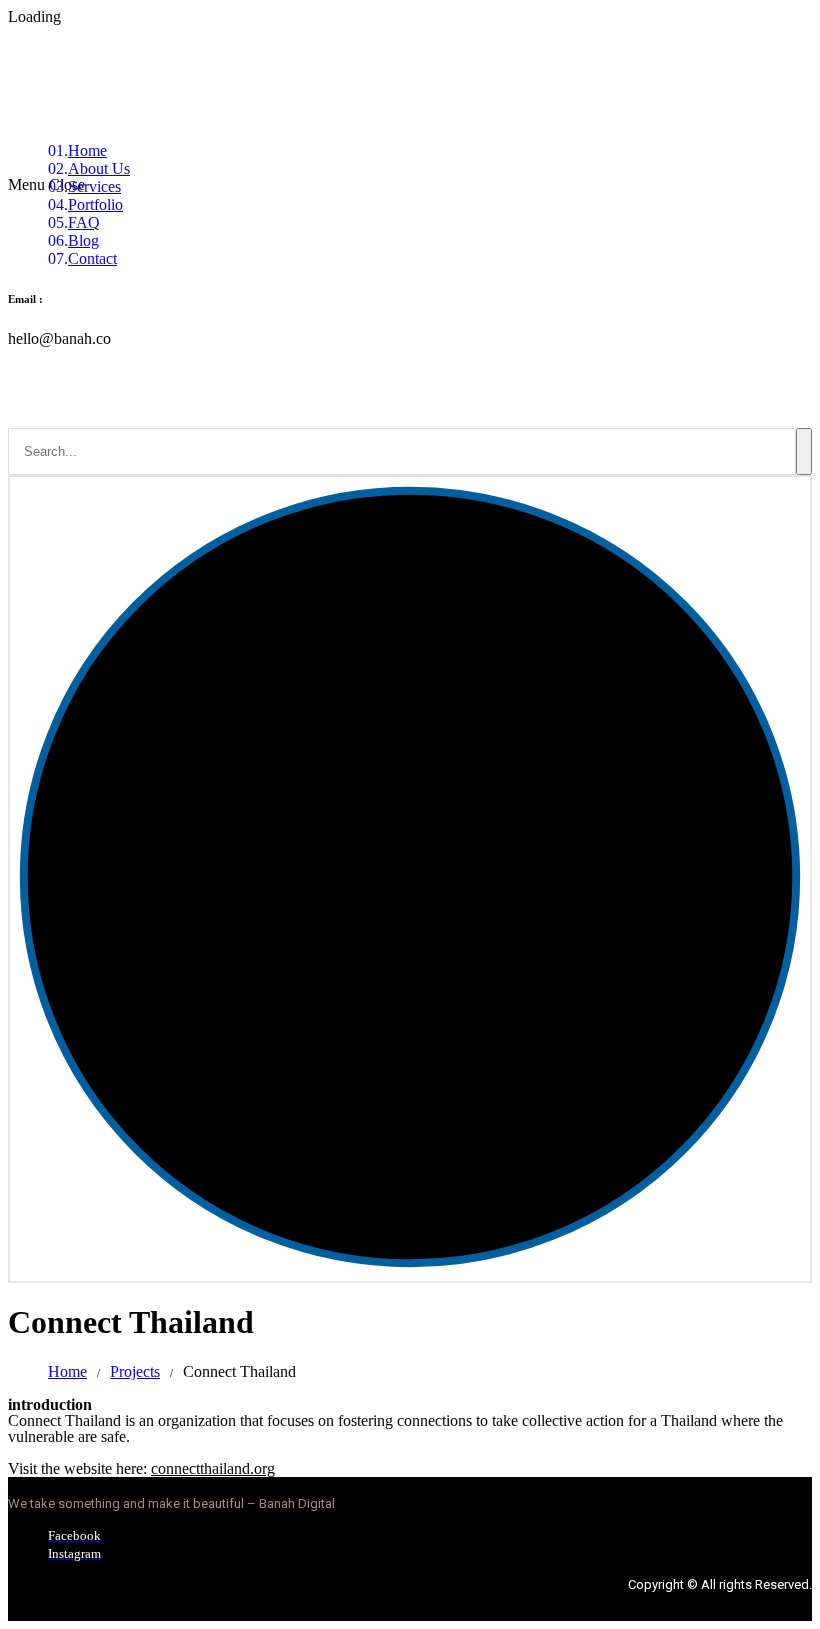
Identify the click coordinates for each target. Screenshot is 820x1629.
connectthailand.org (213, 1468)
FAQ (84, 222)
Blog (83, 240)
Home (87, 150)
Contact (92, 258)
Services (94, 186)
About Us (99, 168)
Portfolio (95, 204)
